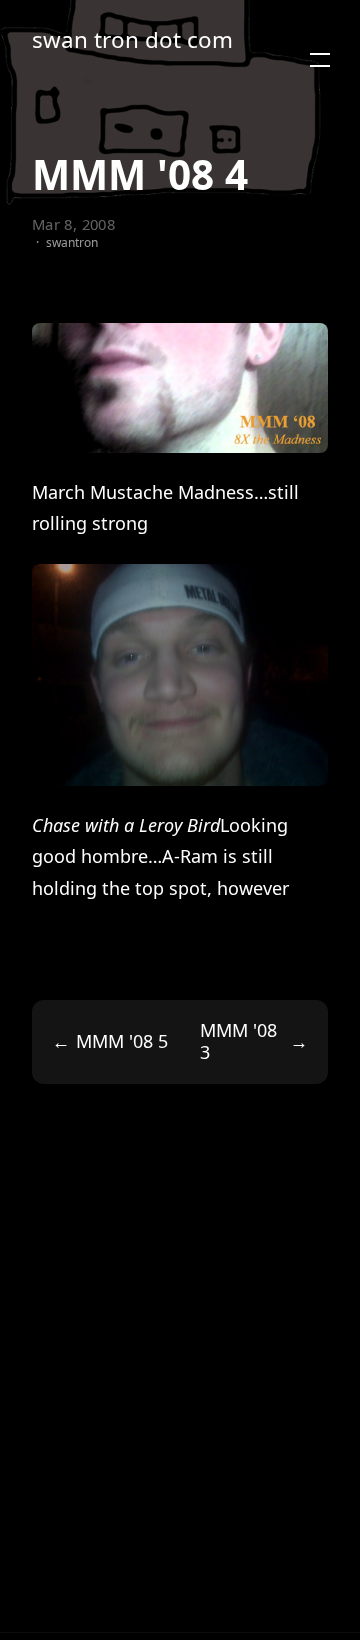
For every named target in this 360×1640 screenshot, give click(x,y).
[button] (320, 60)
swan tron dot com (132, 40)
